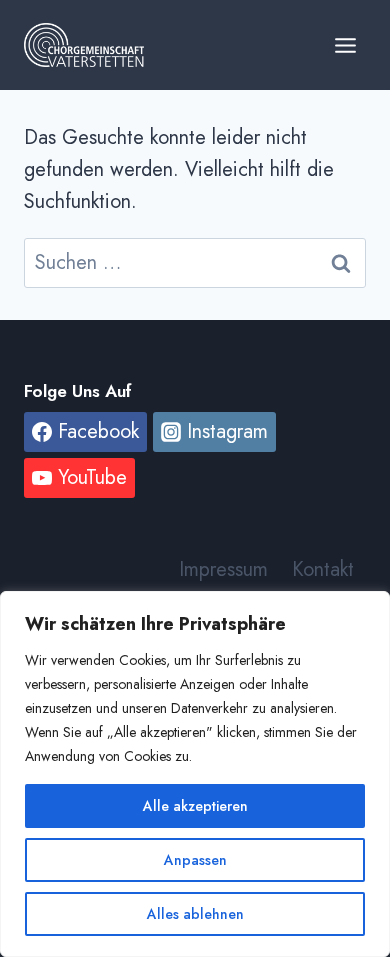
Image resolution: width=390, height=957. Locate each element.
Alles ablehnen (195, 914)
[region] (195, 774)
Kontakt (323, 569)
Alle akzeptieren (195, 806)
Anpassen (195, 860)
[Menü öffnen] (345, 45)
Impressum (223, 569)
